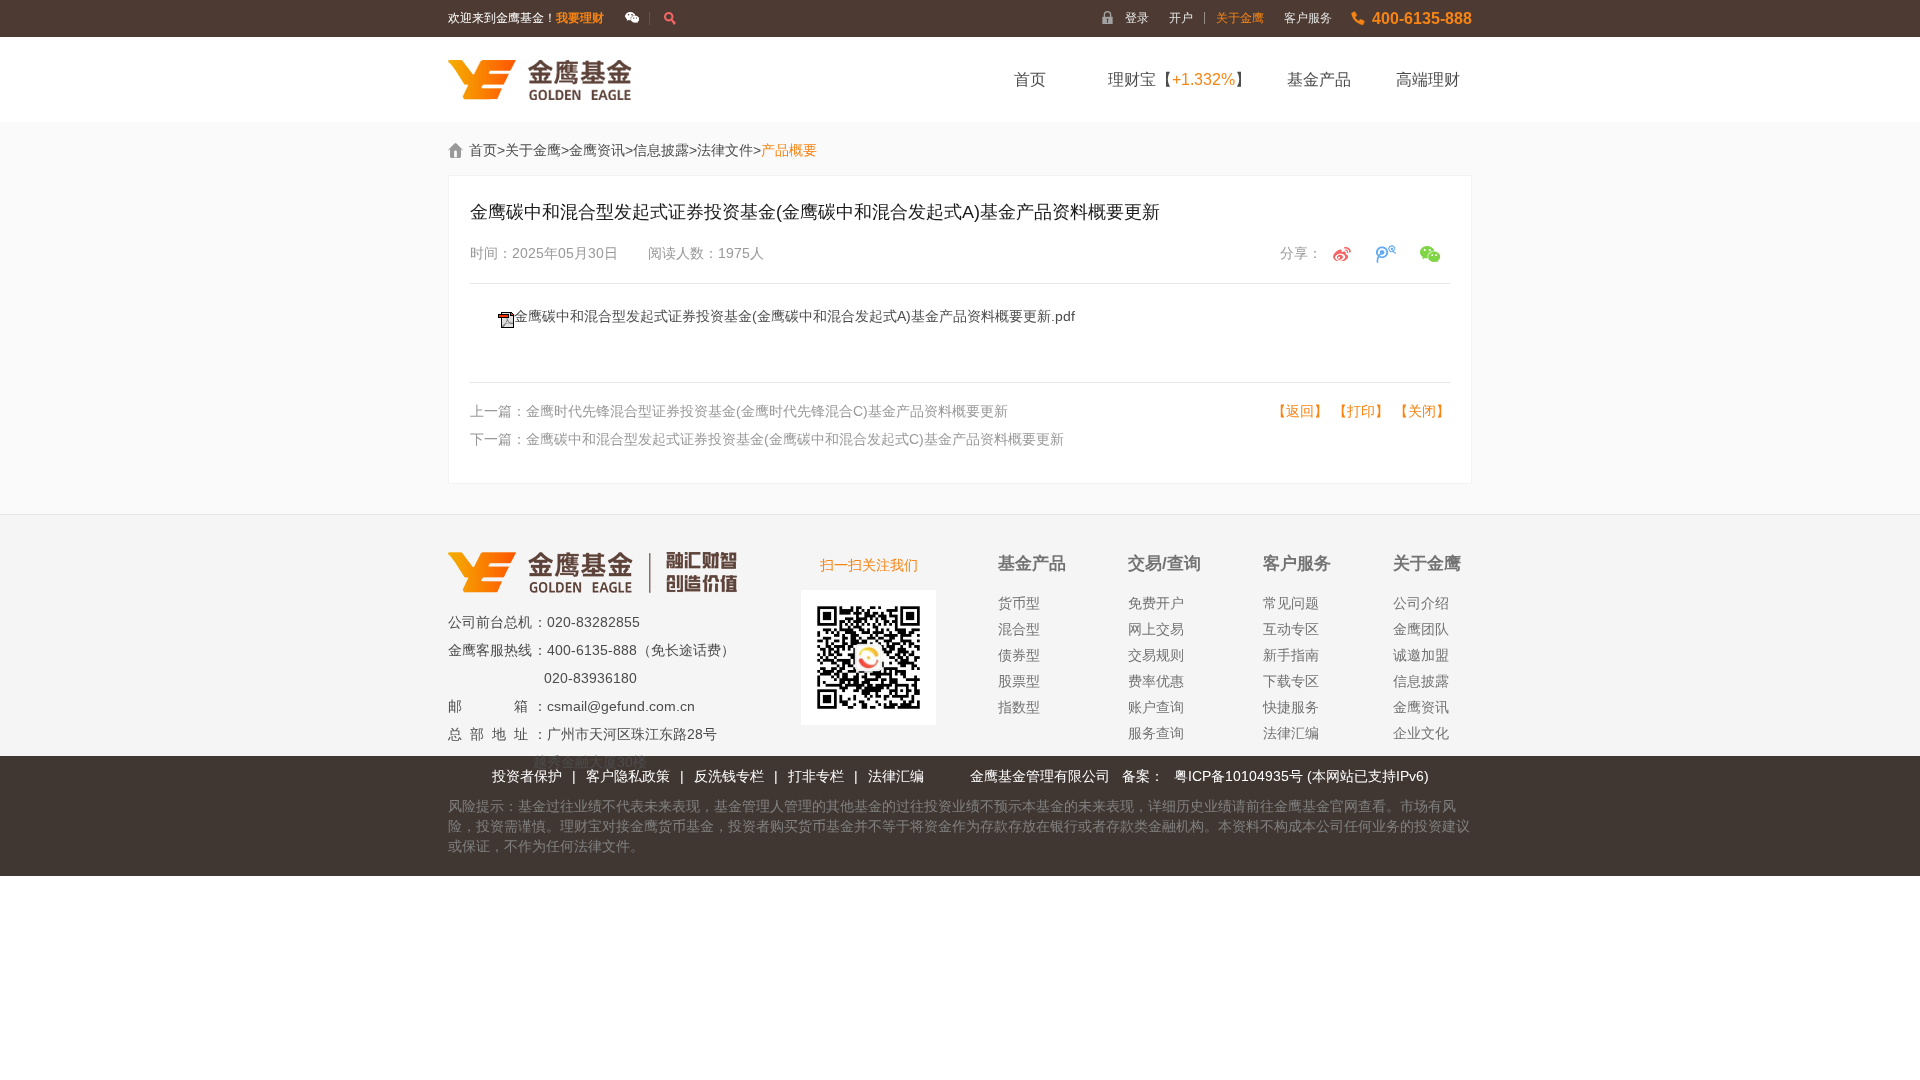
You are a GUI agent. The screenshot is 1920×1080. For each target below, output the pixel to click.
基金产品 (1319, 79)
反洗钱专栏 (729, 776)
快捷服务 (1291, 707)
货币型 (1019, 603)
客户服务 (1308, 18)
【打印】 (1361, 411)
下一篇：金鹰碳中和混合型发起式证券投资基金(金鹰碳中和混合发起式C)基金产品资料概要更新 (767, 439)
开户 (1187, 17)
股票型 (1019, 681)
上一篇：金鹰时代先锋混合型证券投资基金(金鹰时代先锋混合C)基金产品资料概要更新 (739, 411)
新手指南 (1291, 655)
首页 (1030, 79)
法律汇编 (1291, 733)
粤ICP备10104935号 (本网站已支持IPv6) (1301, 776)
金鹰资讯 (597, 150)
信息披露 (661, 150)
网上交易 (1156, 629)
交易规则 (1156, 655)
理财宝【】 (1179, 79)
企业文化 (1421, 733)
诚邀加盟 (1421, 655)
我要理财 (580, 18)
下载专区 (1291, 681)
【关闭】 (1422, 411)
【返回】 (1300, 411)
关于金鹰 (1240, 18)
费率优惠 (1156, 681)
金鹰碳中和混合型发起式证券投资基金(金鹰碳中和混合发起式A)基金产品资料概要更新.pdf (794, 316)
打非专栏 (816, 776)
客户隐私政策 (628, 776)
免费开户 (1156, 603)
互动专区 (1291, 629)
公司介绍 (1421, 603)
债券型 (1019, 655)
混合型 (1019, 629)
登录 (1137, 18)
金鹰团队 (1421, 629)
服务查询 (1156, 733)
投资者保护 (527, 776)
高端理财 (1428, 79)
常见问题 (1291, 603)
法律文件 (725, 150)
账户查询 (1156, 707)
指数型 (1019, 707)
